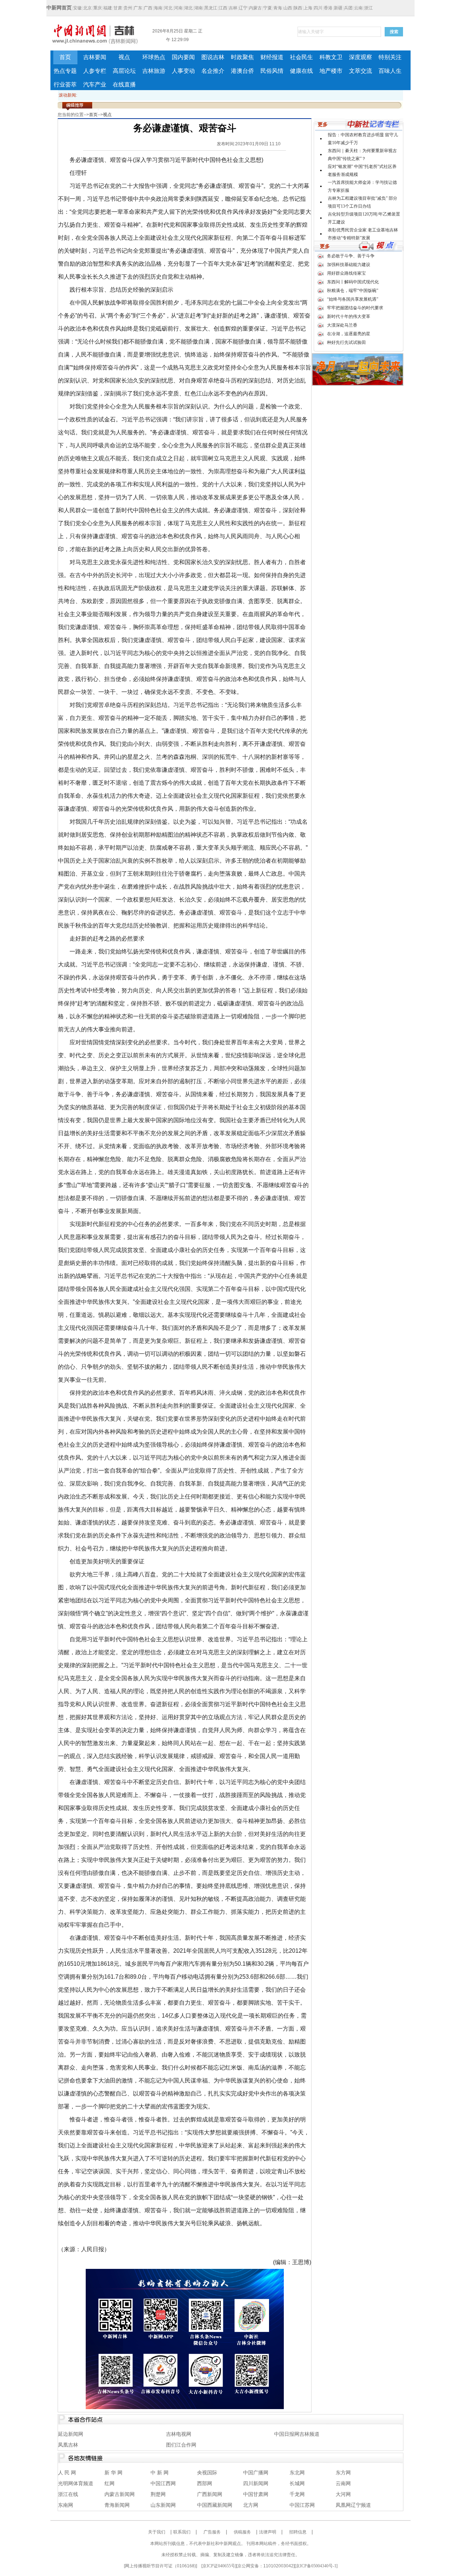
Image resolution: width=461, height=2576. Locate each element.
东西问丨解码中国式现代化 (353, 282)
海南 (158, 8)
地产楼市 (331, 71)
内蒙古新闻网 (120, 2494)
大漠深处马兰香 (342, 325)
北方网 (251, 2505)
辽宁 (243, 8)
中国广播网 (256, 2473)
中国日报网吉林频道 (297, 2434)
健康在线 (301, 71)
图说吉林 (213, 57)
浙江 (368, 8)
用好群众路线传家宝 (346, 273)
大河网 (343, 2494)
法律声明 (268, 2532)
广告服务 (212, 2532)
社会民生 (301, 57)
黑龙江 (211, 8)
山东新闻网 (163, 2505)
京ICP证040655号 (219, 2566)
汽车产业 (95, 85)
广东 (138, 8)
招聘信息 (298, 2532)
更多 (323, 125)
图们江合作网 (181, 2445)
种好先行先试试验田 (346, 342)
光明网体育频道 (76, 2484)
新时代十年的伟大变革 (349, 317)
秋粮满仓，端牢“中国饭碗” (353, 291)
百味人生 (390, 71)
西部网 (205, 2484)
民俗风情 (272, 71)
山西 (288, 8)
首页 (65, 57)
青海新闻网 (117, 2505)
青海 (278, 8)
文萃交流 (361, 71)
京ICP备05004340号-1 (316, 2566)
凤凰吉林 (68, 2445)
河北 (168, 8)
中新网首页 (59, 8)
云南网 (343, 2484)
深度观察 (361, 57)
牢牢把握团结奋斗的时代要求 (355, 308)
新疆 (338, 8)
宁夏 (268, 8)
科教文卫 (331, 57)
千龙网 (297, 2494)
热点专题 (65, 71)
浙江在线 (68, 2494)
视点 (124, 57)
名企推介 (213, 71)
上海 (308, 8)
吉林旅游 (154, 71)
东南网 (66, 2505)
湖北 (188, 8)
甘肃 (118, 8)
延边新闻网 (71, 2434)
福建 (108, 8)
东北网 (297, 2473)
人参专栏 (95, 71)
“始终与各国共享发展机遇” (353, 299)
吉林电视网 (179, 2434)
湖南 (198, 8)
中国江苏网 (302, 2505)
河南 (178, 8)
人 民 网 (67, 2473)
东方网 (343, 2473)
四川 (318, 8)
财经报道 (272, 57)
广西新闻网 (210, 2494)
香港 (328, 8)
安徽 (77, 8)
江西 (223, 8)
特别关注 (390, 57)
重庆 (98, 8)
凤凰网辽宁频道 (353, 2505)
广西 (148, 8)
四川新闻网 (256, 2484)
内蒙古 (255, 8)
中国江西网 (163, 2484)
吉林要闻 (95, 57)
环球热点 (154, 57)
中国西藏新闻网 (215, 2505)
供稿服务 (242, 2532)
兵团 (348, 8)
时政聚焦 (242, 57)
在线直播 (124, 85)
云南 (358, 8)
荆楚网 (158, 2494)
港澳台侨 (242, 71)
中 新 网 (160, 2473)
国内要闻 (183, 57)
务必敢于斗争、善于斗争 (351, 256)
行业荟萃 (65, 85)
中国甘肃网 (256, 2494)
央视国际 (207, 2473)
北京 (88, 8)
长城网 (297, 2484)
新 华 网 (113, 2473)
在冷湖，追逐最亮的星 (349, 334)
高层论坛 (124, 71)
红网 (109, 2484)
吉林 (233, 8)
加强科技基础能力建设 (349, 265)
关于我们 (157, 2532)
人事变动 (183, 71)
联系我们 (182, 2532)
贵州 (128, 8)
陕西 (298, 8)
